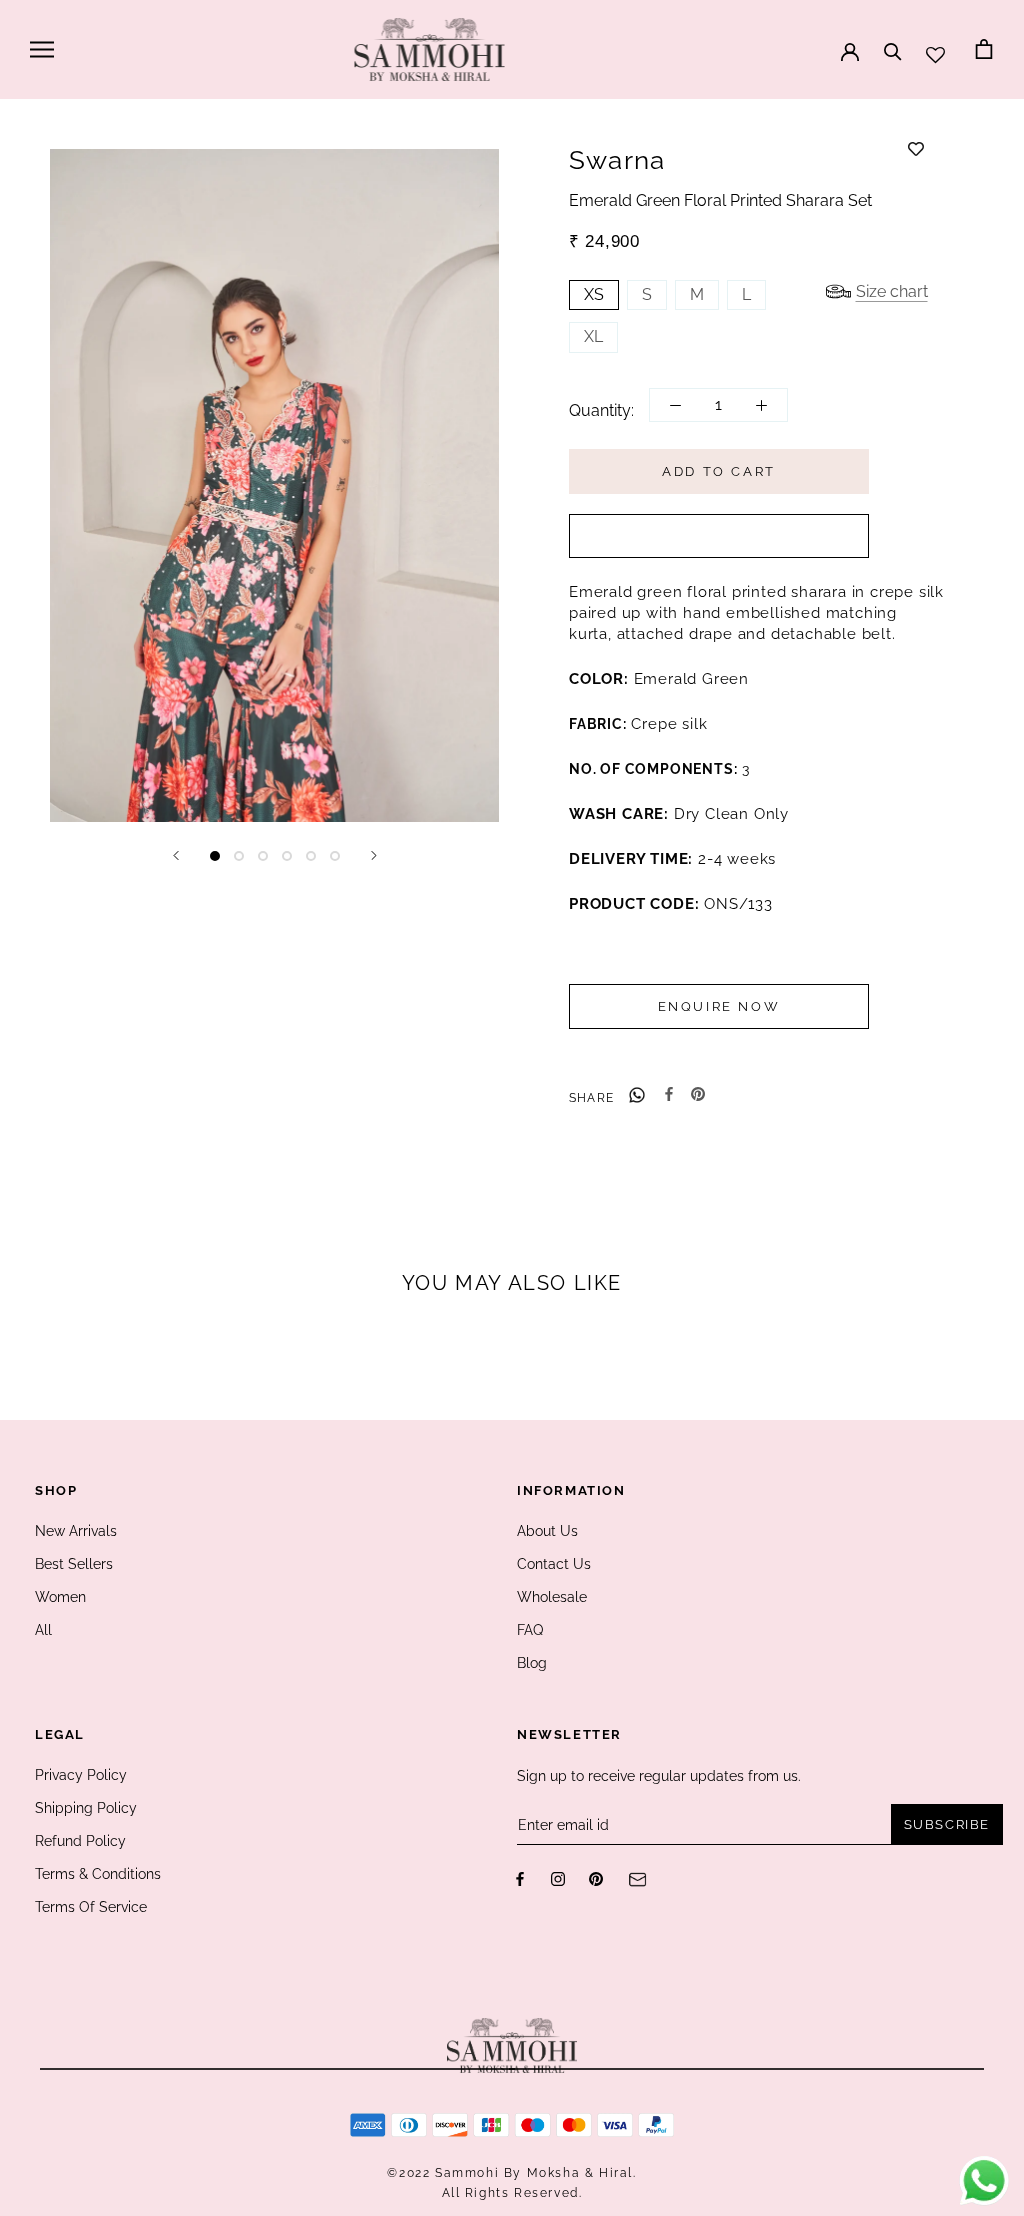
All (43, 1630)
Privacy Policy (81, 1775)
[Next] (374, 855)
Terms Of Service (91, 1907)
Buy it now (719, 536)
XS (594, 294)
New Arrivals (76, 1531)
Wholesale (552, 1597)
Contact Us (554, 1564)
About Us (547, 1531)
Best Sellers (74, 1564)
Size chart (892, 291)
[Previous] (176, 855)
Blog (532, 1663)
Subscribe (947, 1824)
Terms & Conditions (98, 1874)
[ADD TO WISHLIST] (916, 149)
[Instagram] (558, 1878)
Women (60, 1597)
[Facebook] (669, 1094)
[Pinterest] (698, 1094)
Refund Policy (80, 1841)
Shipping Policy (86, 1808)
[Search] (893, 42)
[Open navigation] (42, 49)
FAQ (530, 1630)
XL (593, 336)
